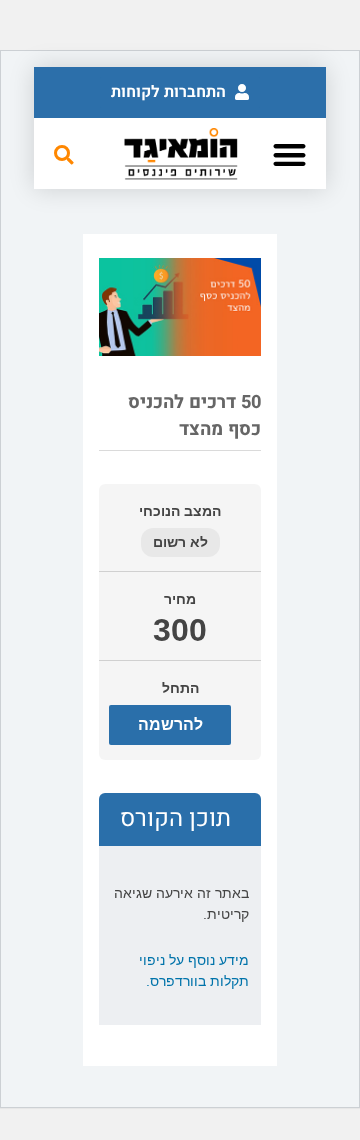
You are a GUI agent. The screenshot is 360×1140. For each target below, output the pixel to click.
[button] (180, 92)
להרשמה (170, 724)
